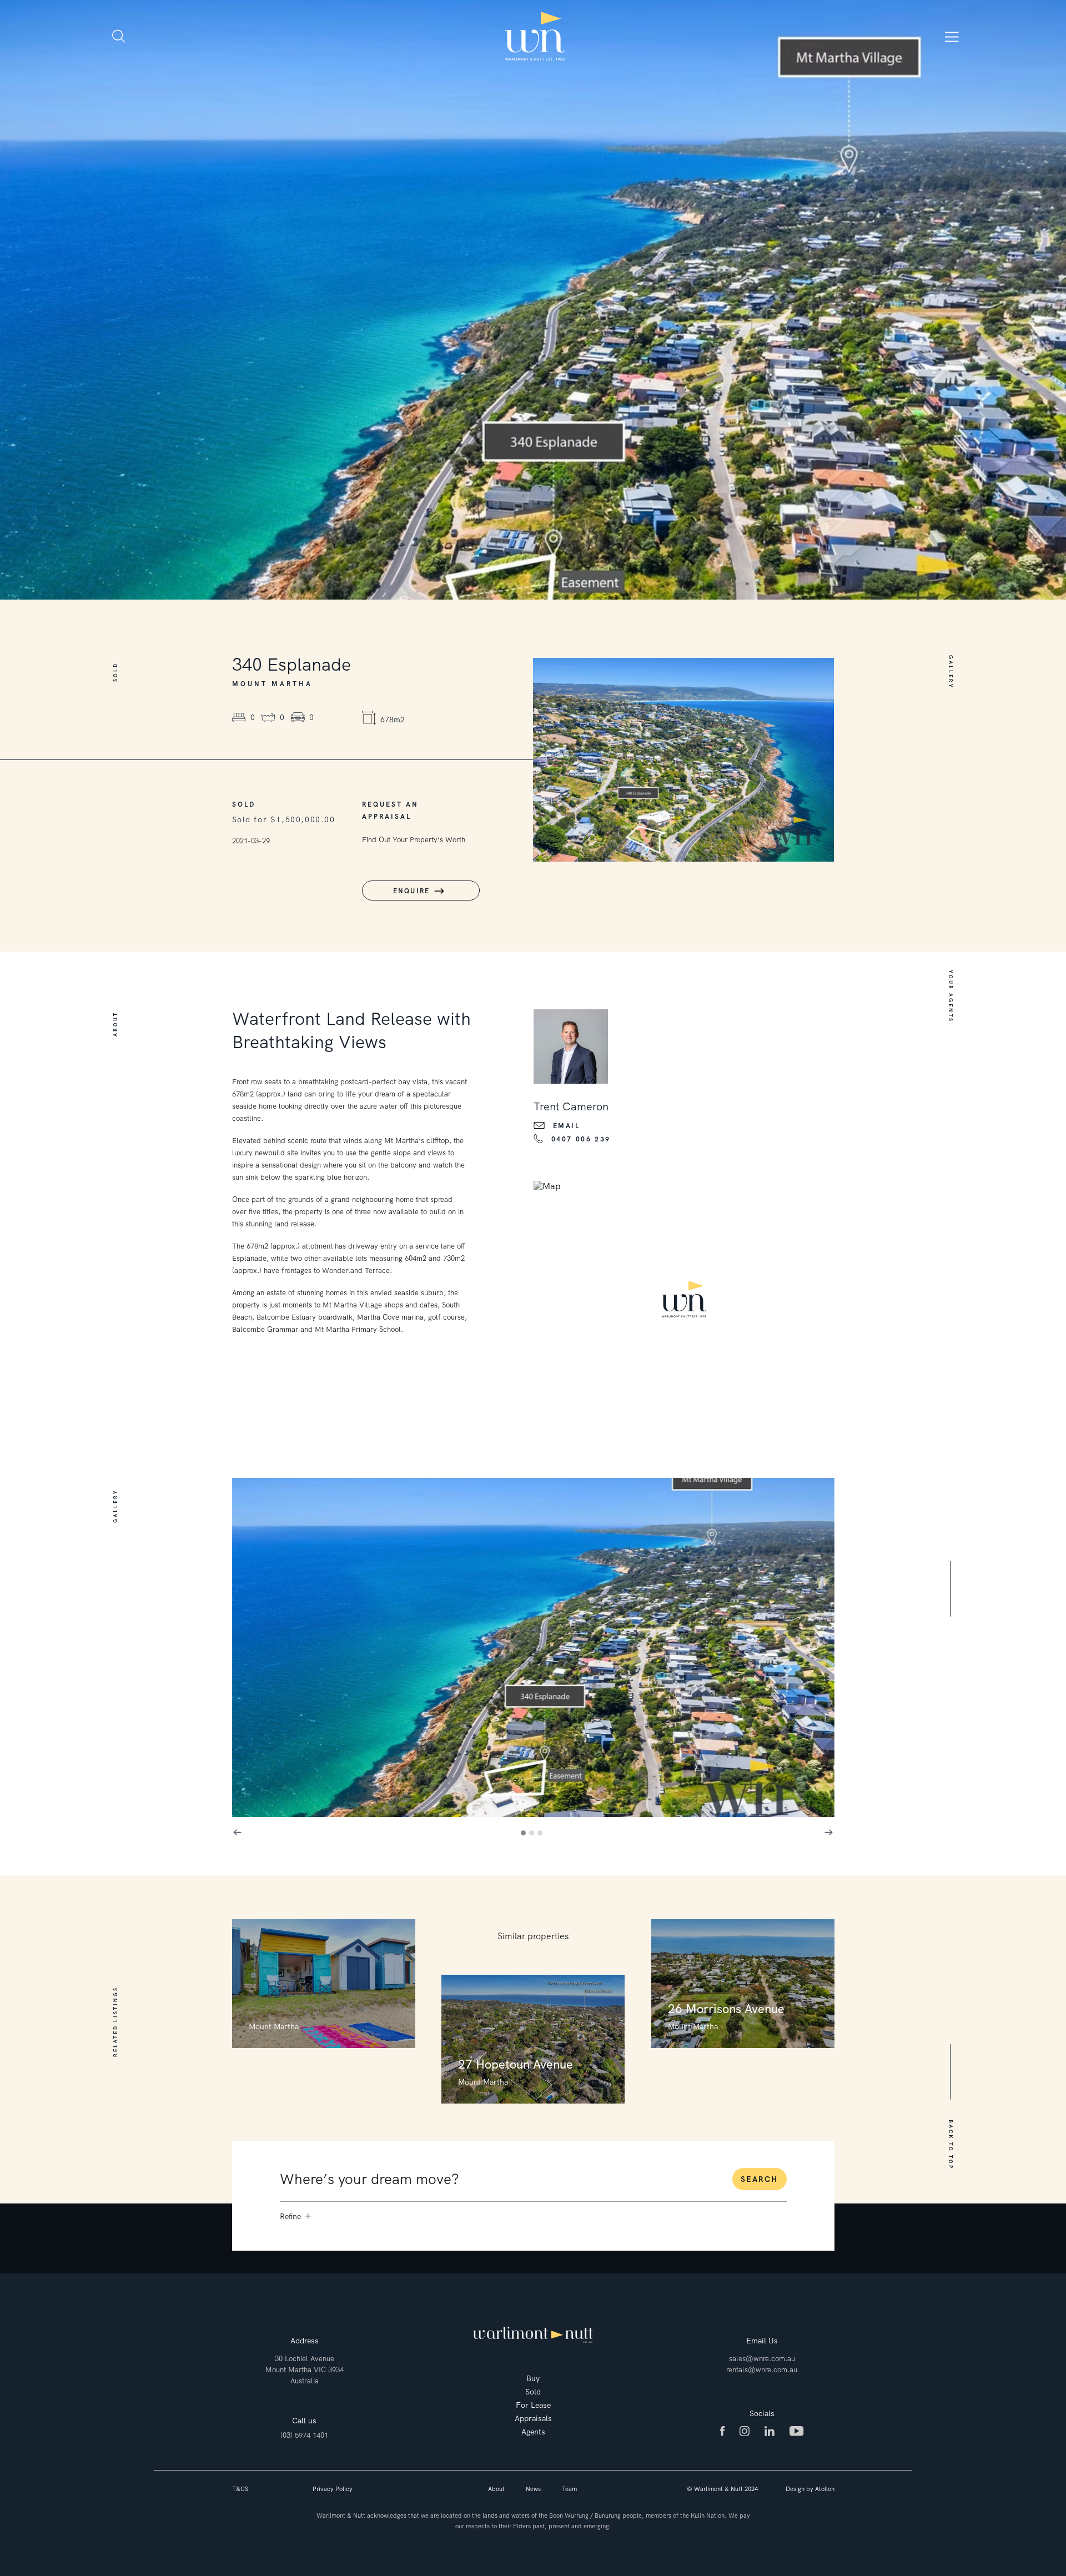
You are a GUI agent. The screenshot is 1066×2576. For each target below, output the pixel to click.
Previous (238, 1833)
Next (829, 1833)
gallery (281, 891)
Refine (290, 2216)
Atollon (825, 2489)
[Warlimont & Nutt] (535, 36)
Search (759, 2179)
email (567, 1126)
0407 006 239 (581, 1139)
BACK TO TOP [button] (950, 2145)
